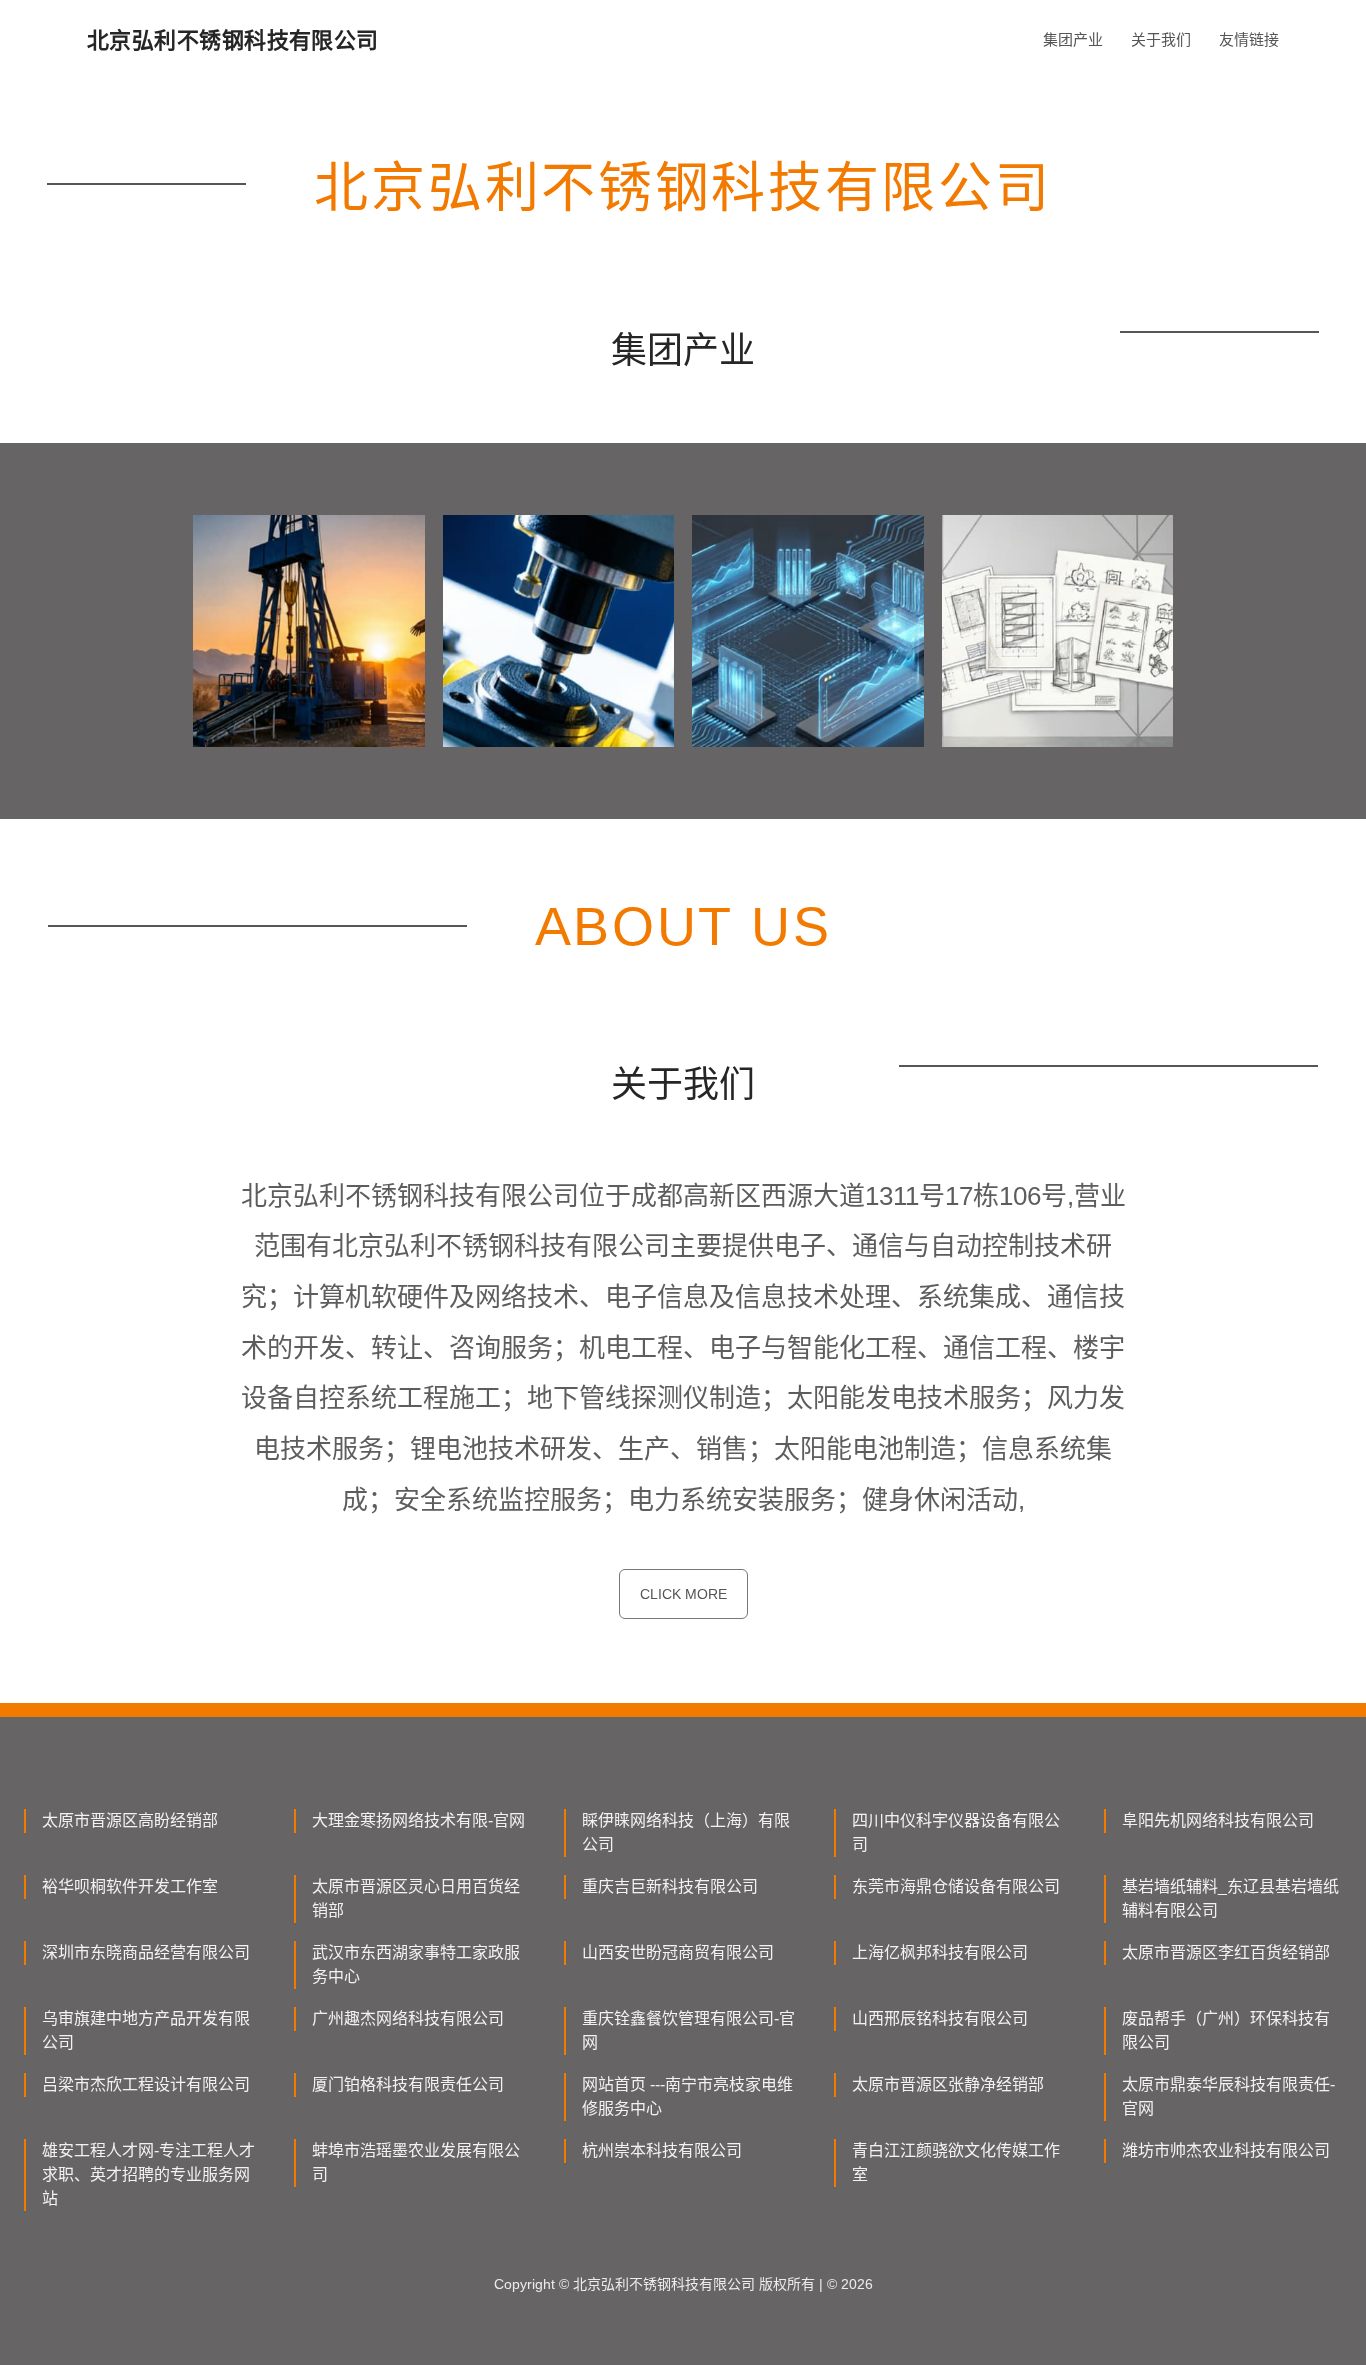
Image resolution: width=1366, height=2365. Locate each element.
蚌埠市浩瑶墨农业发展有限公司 (416, 2162)
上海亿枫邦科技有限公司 (940, 1952)
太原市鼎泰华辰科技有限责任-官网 (1228, 2096)
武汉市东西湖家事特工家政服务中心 (416, 1964)
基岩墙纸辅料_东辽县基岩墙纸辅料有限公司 (1230, 1898)
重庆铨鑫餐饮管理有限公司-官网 (688, 2030)
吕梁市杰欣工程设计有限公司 (146, 2084)
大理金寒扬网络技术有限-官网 (418, 1820)
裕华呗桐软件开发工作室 (130, 1886)
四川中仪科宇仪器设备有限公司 (956, 1832)
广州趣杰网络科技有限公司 (408, 2018)
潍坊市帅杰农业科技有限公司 (1226, 2150)
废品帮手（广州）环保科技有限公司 (1226, 2030)
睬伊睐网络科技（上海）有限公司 (686, 1832)
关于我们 (1161, 39)
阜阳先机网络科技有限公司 (1218, 1820)
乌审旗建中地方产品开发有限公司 (146, 2030)
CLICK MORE (683, 1594)
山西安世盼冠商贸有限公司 (678, 1952)
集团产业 (1073, 39)
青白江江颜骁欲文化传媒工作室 (956, 2162)
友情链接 (1249, 39)
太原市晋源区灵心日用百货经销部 (416, 1898)
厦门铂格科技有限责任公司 (408, 2084)
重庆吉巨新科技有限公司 (670, 1886)
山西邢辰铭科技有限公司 (940, 2018)
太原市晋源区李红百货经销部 (1226, 1952)
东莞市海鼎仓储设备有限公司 (956, 1886)
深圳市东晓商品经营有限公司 (146, 1952)
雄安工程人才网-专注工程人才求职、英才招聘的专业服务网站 (148, 2174)
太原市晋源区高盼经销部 (130, 1820)
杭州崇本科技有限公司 (662, 2150)
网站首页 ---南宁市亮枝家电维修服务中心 (687, 2096)
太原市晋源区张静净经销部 (948, 2084)
